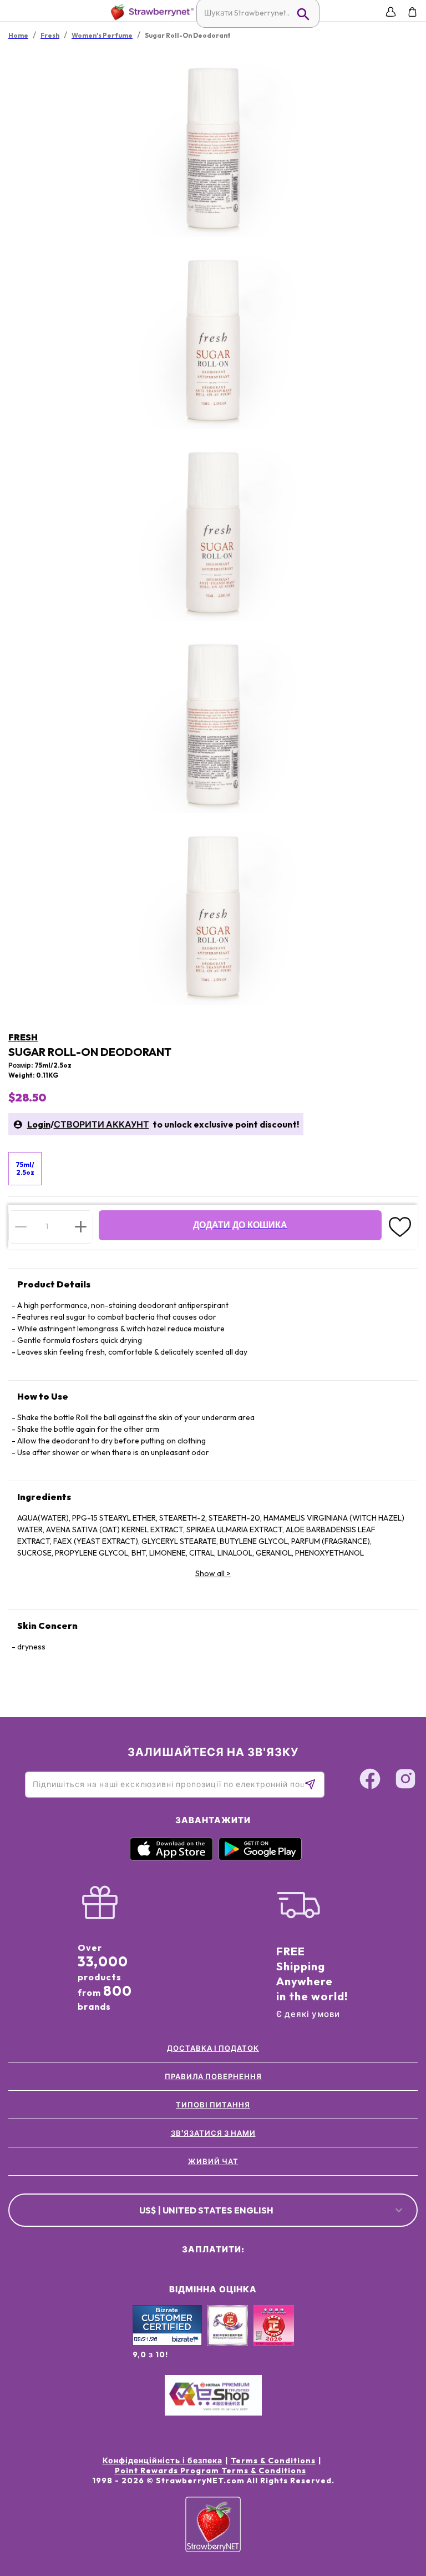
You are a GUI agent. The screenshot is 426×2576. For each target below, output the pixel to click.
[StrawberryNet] (150, 12)
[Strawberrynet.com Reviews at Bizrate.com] (167, 2343)
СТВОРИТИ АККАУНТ (102, 1124)
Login (39, 1124)
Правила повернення (213, 2076)
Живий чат (213, 2161)
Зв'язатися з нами (213, 2133)
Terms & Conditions (273, 2461)
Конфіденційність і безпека (163, 2461)
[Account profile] (391, 12)
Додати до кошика (240, 1225)
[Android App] (260, 1858)
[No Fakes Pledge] (274, 2337)
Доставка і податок (213, 2048)
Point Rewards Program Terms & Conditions (211, 2471)
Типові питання (213, 2105)
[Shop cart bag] (412, 12)
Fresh (23, 1037)
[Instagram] (405, 1780)
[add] (81, 1226)
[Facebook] (370, 1780)
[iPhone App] (171, 1858)
